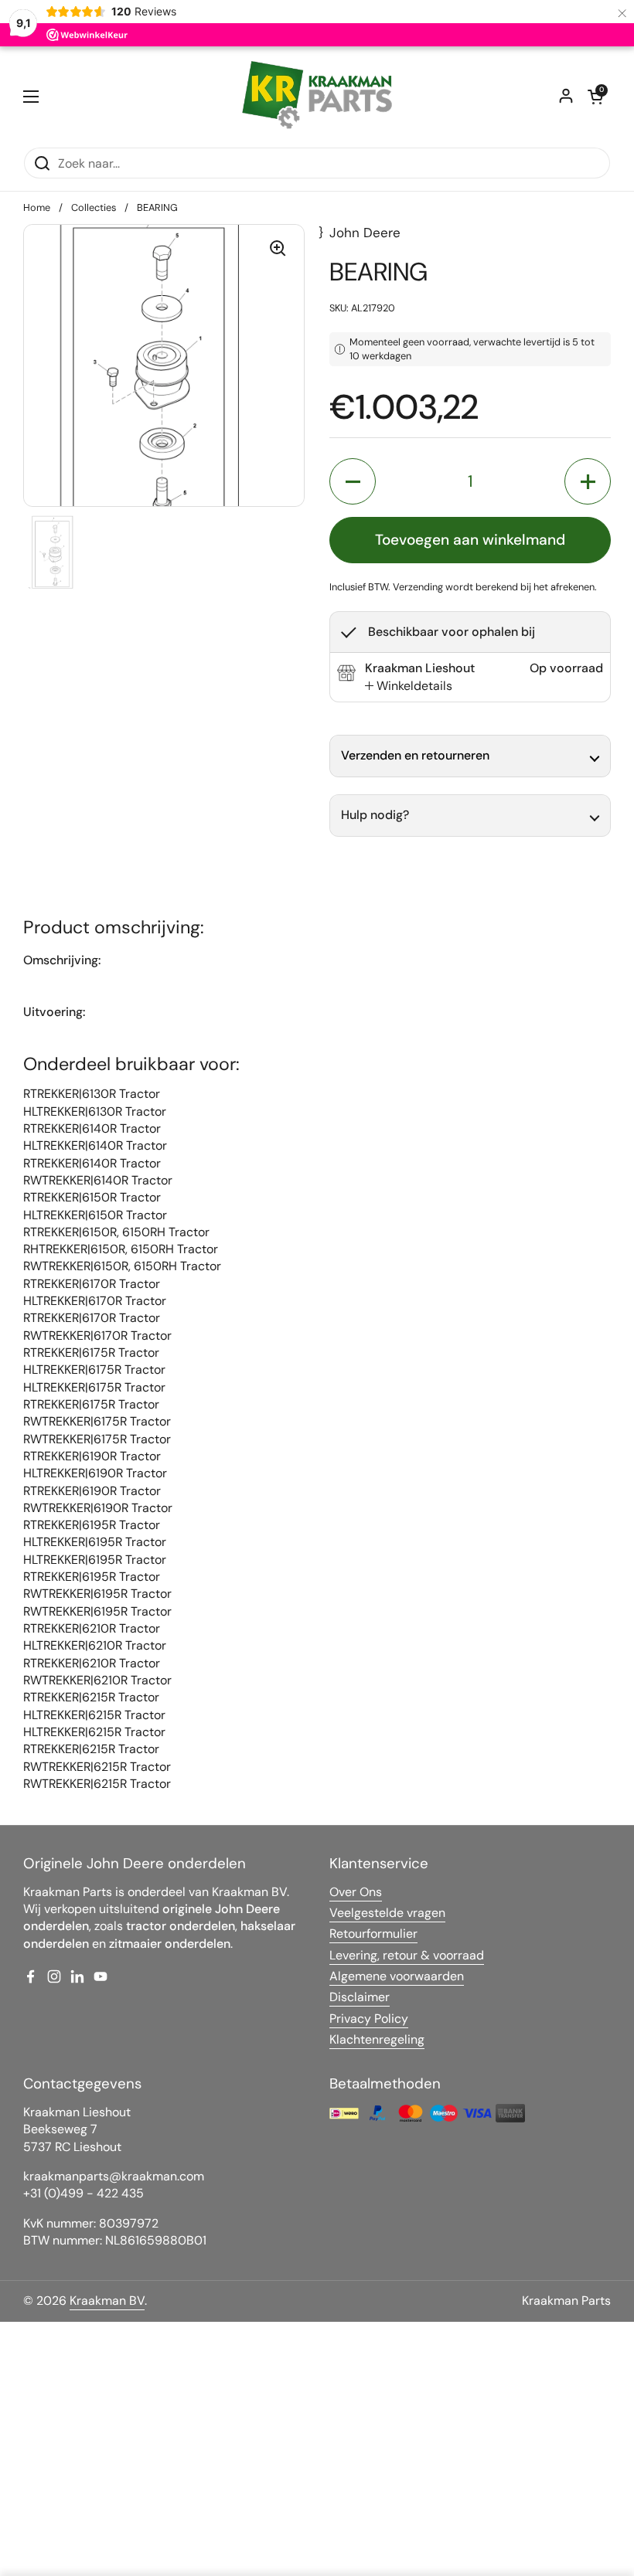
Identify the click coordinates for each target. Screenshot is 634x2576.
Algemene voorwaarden (397, 1976)
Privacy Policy (369, 2019)
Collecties (94, 207)
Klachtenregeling (377, 2039)
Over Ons (356, 1892)
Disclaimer (360, 1997)
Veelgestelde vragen (387, 1913)
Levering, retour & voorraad (407, 1955)
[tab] (409, 686)
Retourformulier (373, 1934)
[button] (595, 97)
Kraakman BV (107, 2301)
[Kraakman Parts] (317, 97)
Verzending (418, 587)
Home (37, 207)
